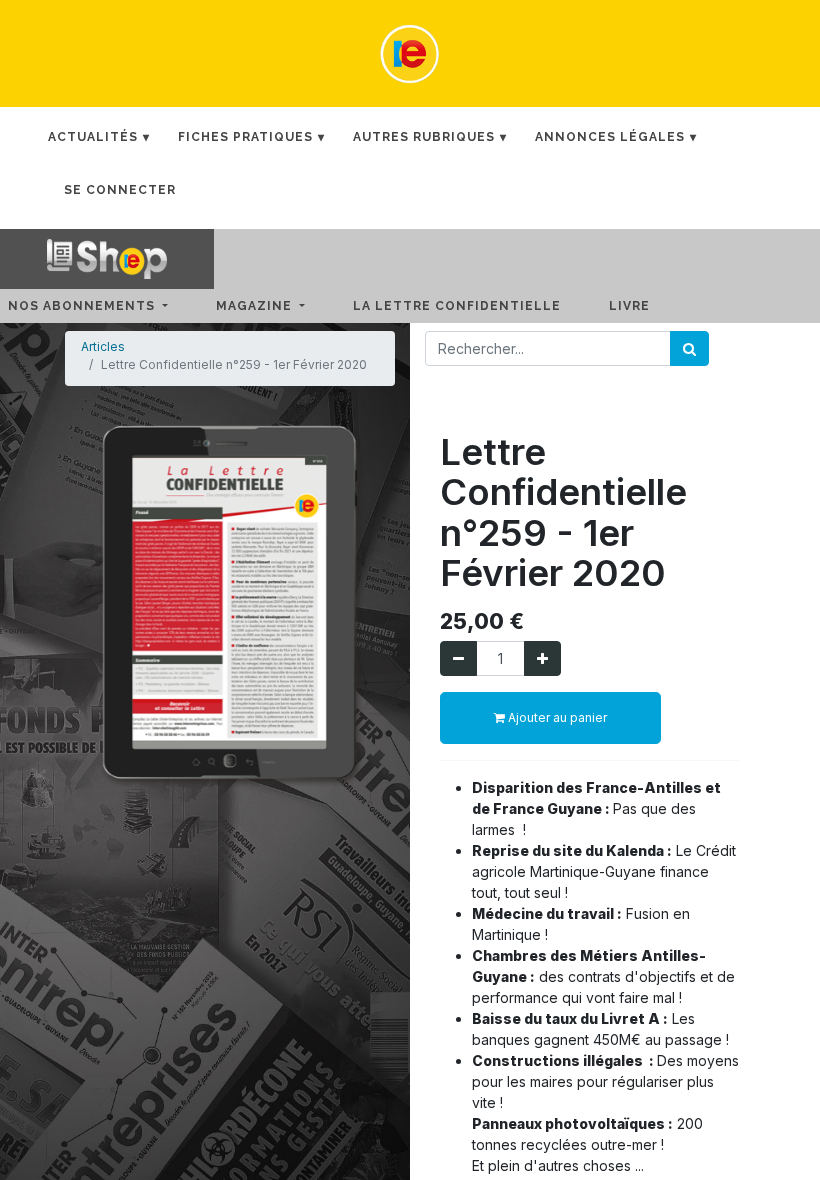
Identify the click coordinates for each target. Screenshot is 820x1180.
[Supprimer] (458, 658)
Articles (103, 346)
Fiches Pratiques (245, 137)
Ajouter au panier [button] (556, 717)
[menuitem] (473, 306)
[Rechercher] (689, 348)
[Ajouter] (542, 658)
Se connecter (120, 190)
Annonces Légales (610, 137)
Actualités (93, 137)
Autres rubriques (424, 137)
